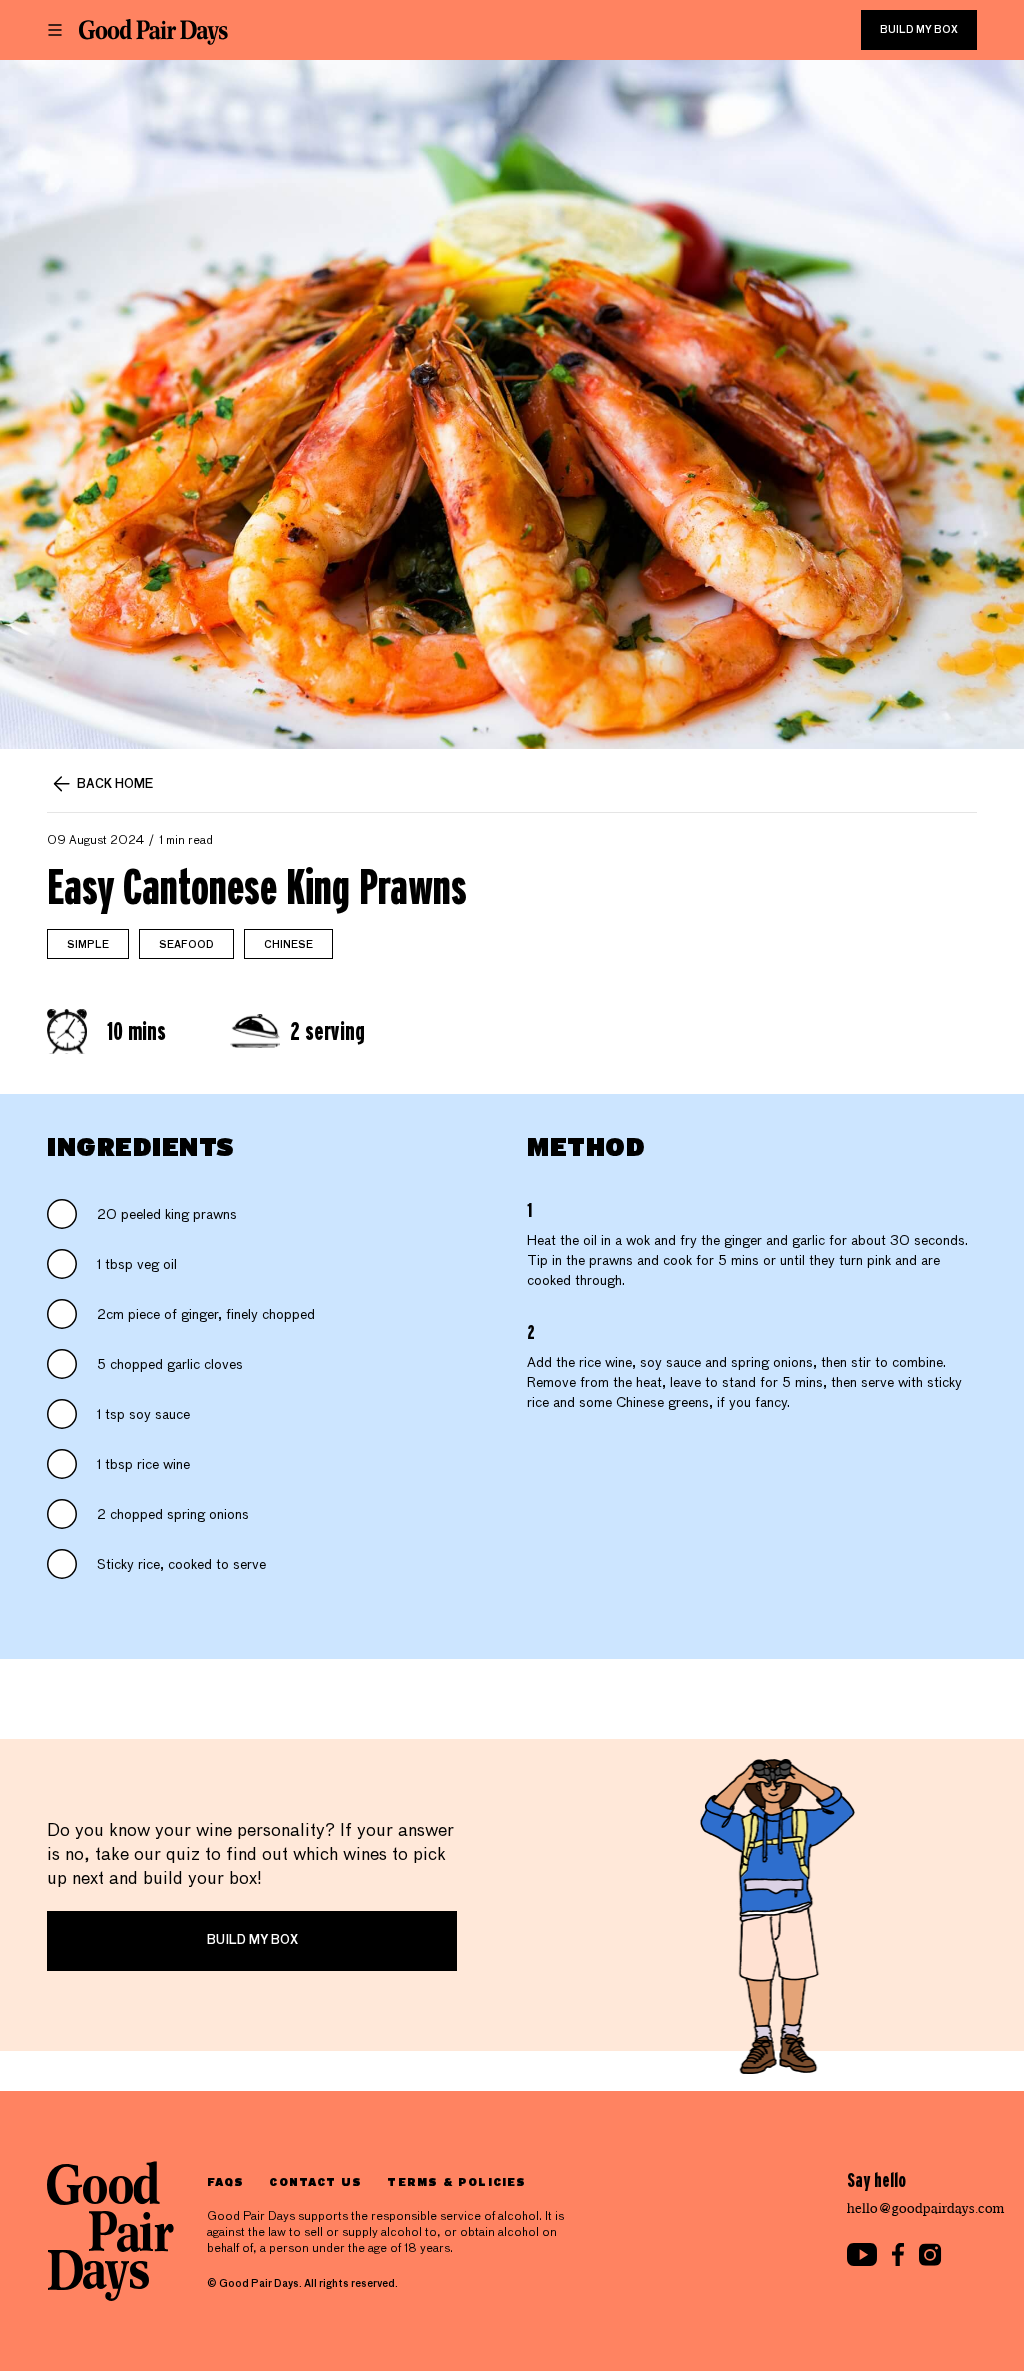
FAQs (225, 2181)
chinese (288, 945)
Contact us (315, 2181)
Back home (115, 785)
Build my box (919, 30)
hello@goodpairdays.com (926, 2208)
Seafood (186, 945)
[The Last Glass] (153, 32)
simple (88, 945)
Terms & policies (456, 2181)
